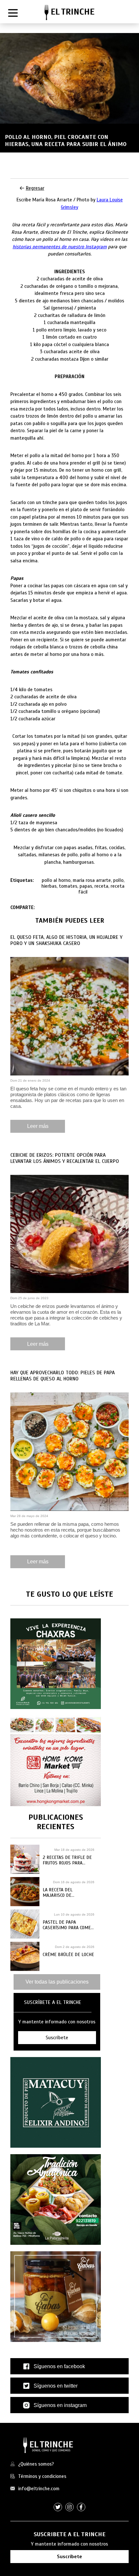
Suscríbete (69, 2557)
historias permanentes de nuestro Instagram (60, 247)
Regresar (35, 188)
